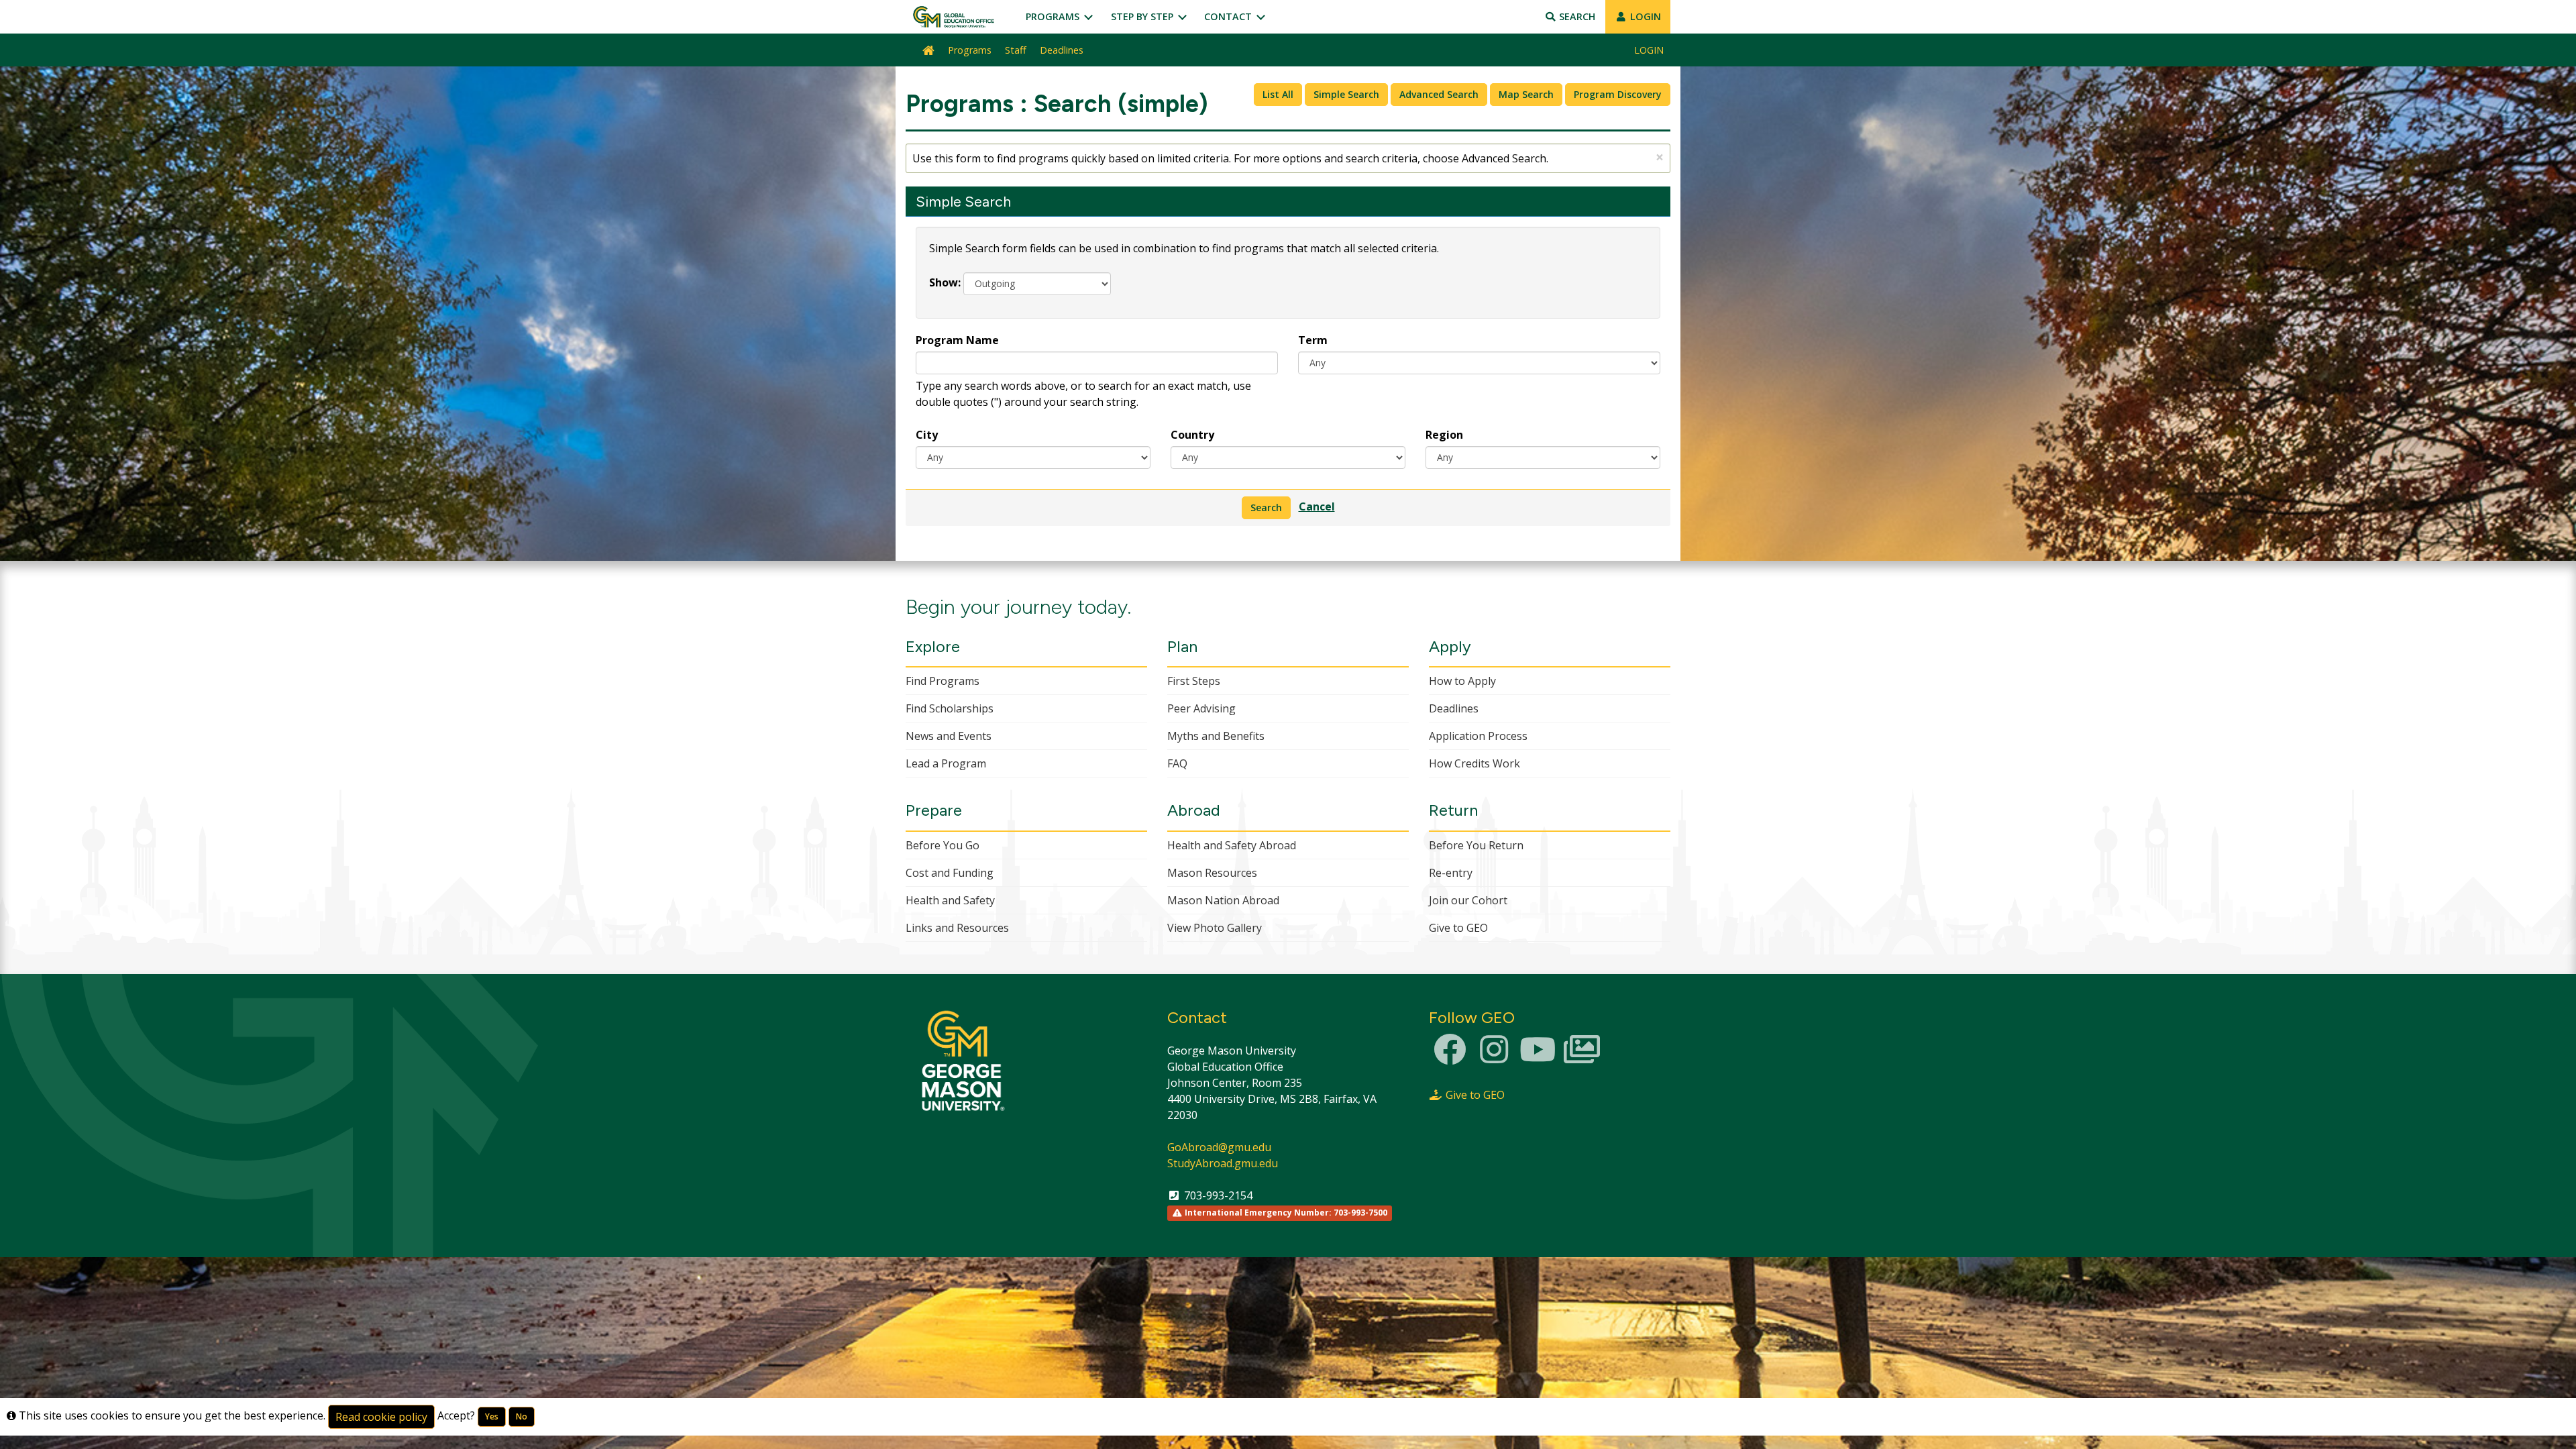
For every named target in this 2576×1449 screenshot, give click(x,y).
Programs (1054, 16)
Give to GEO (1458, 928)
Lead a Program (946, 763)
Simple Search (1346, 94)
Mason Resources (1212, 873)
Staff (1016, 50)
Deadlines (1062, 50)
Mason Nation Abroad (1223, 900)
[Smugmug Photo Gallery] (1582, 1057)
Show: (945, 282)
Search (1576, 16)
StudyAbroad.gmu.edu (1223, 1163)
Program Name (957, 340)
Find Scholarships (950, 708)
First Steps (1194, 681)
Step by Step (1143, 16)
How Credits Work (1474, 763)
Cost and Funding (950, 873)
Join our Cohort (1468, 900)
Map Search (1526, 94)
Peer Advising (1201, 708)
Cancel (1317, 506)
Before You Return (1476, 845)
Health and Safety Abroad (1232, 845)
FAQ (1177, 763)
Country (1192, 435)
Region (1444, 435)
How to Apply (1462, 681)
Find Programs (943, 681)
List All (1278, 94)
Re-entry (1451, 873)
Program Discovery (1618, 94)
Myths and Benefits (1216, 736)
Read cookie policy (381, 1417)
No (522, 1416)
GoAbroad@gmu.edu (1219, 1147)
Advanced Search (1439, 94)
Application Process (1478, 736)
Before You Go (943, 845)
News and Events (949, 736)
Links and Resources (957, 928)
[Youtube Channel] (1538, 1057)
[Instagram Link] (1494, 1057)
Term (1313, 340)
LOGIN (1644, 16)
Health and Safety (950, 900)
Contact (1229, 16)
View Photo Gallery (1215, 928)
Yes (492, 1416)
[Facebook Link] (1450, 1057)
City (927, 435)
